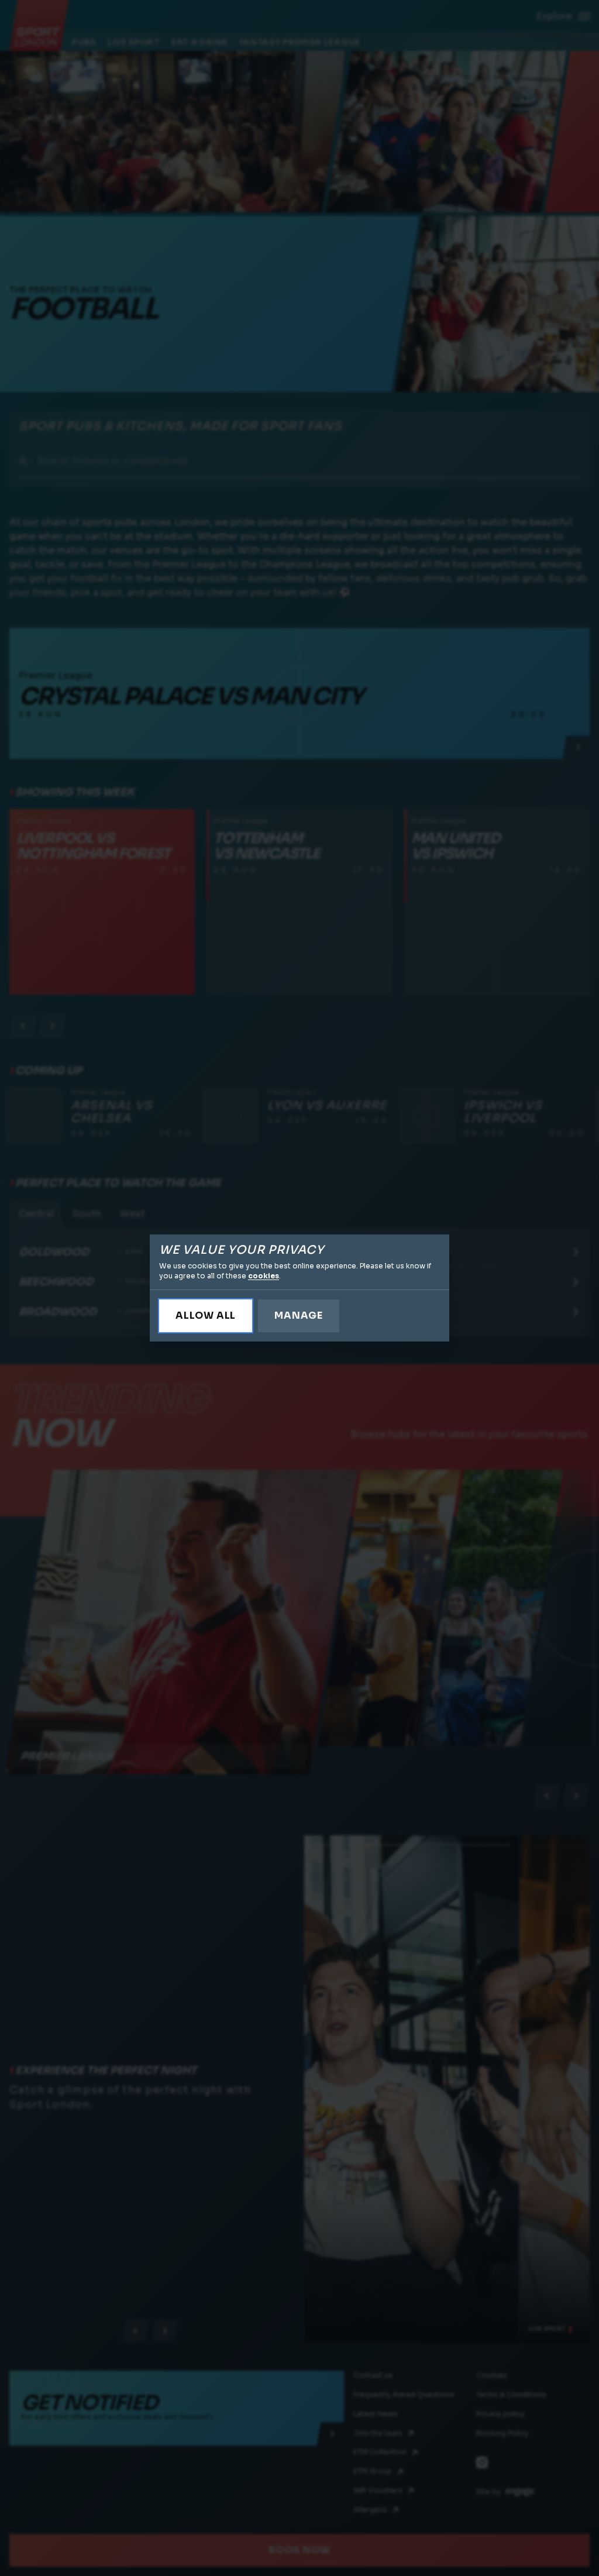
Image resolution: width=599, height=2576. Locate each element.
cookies (264, 1276)
